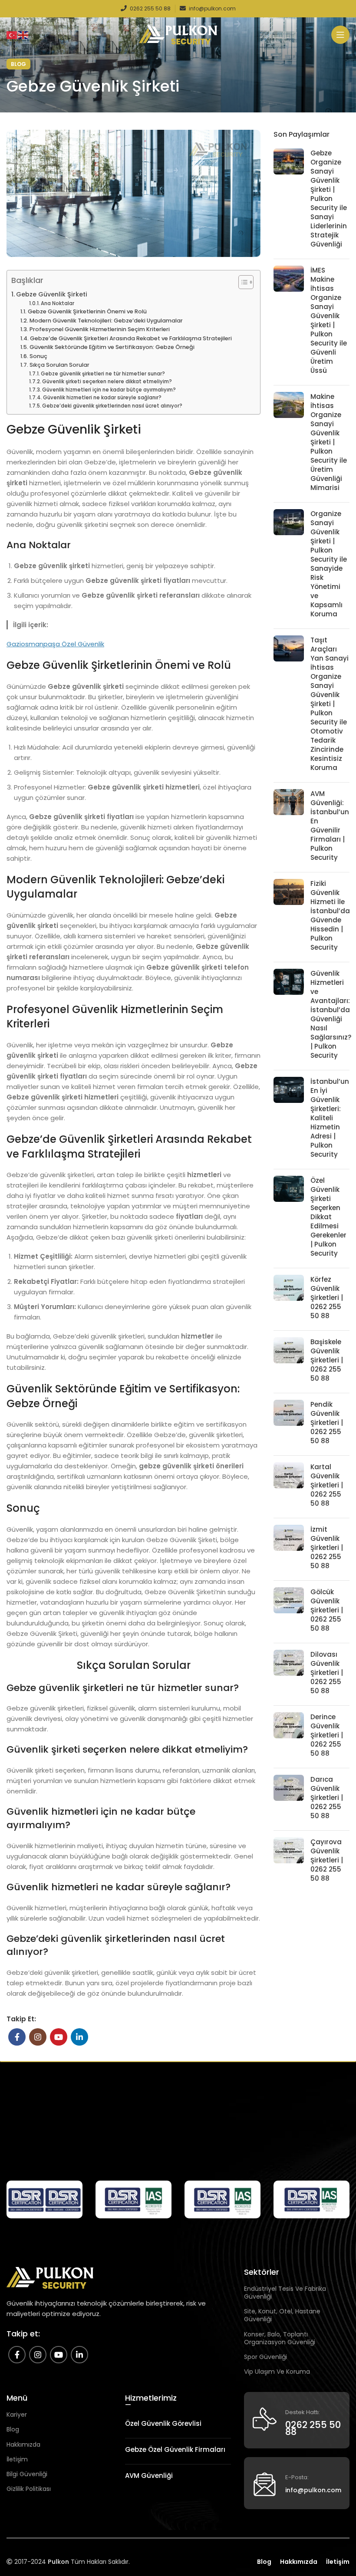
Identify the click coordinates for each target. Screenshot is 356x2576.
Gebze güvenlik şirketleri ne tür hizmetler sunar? (103, 374)
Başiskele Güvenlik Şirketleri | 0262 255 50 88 (327, 1360)
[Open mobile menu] (340, 35)
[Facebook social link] (17, 2037)
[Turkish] (12, 35)
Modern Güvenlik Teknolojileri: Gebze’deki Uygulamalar (106, 321)
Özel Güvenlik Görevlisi (163, 2423)
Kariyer (17, 2415)
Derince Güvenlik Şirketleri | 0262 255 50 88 (327, 1735)
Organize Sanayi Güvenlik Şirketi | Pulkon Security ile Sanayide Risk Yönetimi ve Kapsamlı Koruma (329, 564)
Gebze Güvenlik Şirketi (52, 294)
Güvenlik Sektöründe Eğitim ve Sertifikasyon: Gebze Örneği (112, 347)
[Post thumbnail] (289, 200)
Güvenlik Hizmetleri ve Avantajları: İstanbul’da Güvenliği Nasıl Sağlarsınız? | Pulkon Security (331, 1014)
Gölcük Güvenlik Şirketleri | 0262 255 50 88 (327, 1610)
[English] (23, 35)
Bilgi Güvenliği (27, 2474)
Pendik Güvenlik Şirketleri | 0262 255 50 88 (327, 1423)
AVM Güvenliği (149, 2476)
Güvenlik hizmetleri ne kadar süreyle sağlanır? (102, 398)
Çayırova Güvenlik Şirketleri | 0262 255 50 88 (327, 1860)
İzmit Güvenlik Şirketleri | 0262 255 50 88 (327, 1548)
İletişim (17, 2459)
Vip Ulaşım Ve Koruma (277, 2372)
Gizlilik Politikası (29, 2489)
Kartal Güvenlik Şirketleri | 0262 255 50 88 (327, 1485)
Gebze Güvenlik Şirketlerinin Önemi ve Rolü (87, 311)
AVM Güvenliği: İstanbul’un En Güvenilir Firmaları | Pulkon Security (330, 826)
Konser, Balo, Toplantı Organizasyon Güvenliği (280, 2338)
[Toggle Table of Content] (242, 282)
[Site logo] (178, 34)
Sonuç (38, 356)
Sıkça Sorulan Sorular (59, 365)
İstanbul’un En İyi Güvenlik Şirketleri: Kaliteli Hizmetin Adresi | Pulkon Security (330, 1118)
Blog (18, 64)
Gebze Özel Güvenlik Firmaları (175, 2449)
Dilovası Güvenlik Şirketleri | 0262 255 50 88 (327, 1673)
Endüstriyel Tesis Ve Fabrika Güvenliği (285, 2293)
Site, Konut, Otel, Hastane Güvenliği (282, 2315)
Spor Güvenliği (265, 2357)
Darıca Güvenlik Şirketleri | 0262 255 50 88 (327, 1798)
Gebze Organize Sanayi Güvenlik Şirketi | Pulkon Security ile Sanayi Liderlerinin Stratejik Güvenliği (329, 199)
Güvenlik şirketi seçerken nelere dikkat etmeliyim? (107, 382)
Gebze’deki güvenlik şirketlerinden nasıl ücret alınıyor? (112, 406)
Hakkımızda (23, 2444)
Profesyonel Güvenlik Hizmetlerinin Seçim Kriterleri (100, 329)
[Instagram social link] (38, 2037)
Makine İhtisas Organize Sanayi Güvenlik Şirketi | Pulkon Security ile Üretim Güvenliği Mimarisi (329, 442)
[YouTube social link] (59, 2037)
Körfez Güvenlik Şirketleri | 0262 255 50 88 (327, 1298)
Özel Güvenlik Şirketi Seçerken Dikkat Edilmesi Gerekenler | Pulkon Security (328, 1217)
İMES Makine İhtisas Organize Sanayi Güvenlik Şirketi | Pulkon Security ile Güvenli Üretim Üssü (329, 320)
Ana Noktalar (58, 303)
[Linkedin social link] (79, 2037)
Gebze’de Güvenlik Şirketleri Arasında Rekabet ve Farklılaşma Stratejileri (131, 338)
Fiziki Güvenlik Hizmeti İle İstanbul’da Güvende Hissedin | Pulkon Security (330, 915)
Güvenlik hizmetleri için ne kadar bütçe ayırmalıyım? (109, 390)
